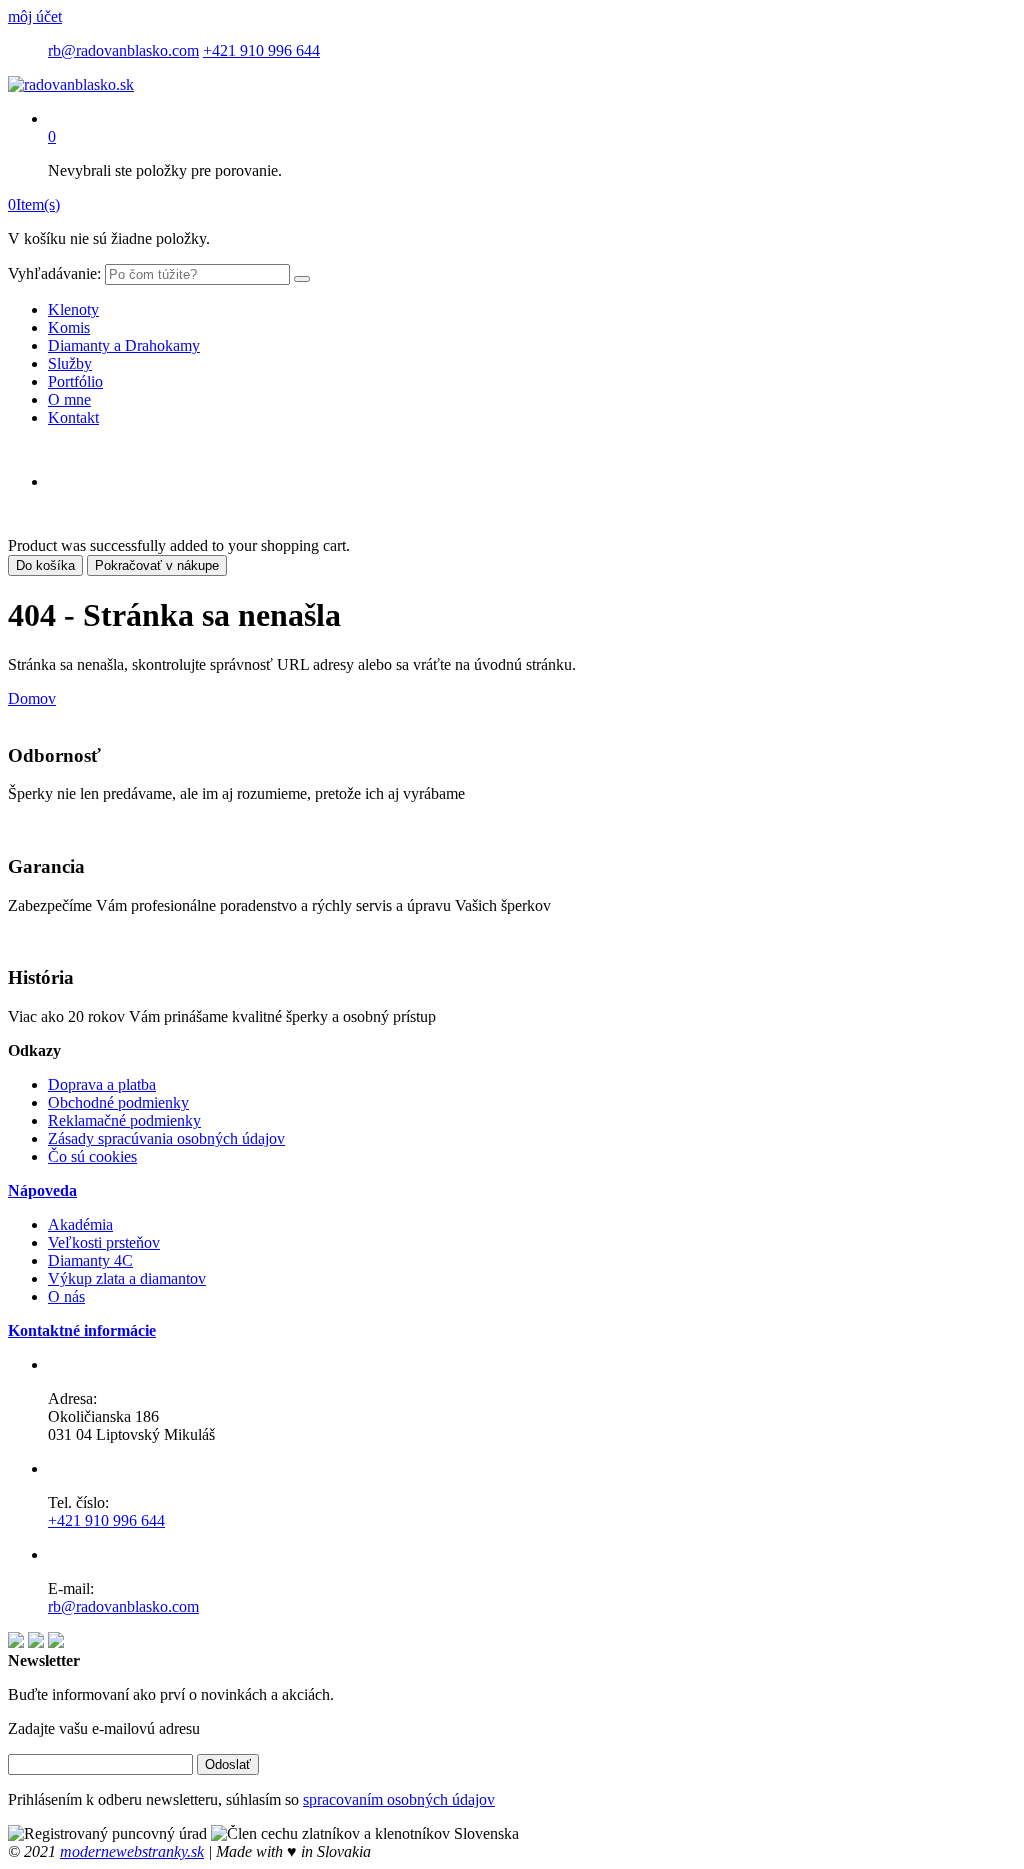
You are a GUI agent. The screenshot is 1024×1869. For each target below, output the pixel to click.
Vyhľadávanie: (54, 273)
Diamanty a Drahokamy (124, 345)
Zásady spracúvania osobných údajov (166, 1138)
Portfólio (75, 381)
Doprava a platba (102, 1084)
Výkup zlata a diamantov (127, 1278)
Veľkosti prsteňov (104, 1242)
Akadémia (80, 1224)
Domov (32, 698)
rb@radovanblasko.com (123, 50)
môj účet (35, 16)
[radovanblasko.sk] (71, 84)
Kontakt (73, 417)
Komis (69, 327)
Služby (70, 363)
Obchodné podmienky (118, 1102)
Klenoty (73, 309)
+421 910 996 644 (261, 50)
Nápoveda (42, 1190)
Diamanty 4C (90, 1260)
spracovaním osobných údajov (399, 1799)
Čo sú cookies (92, 1156)
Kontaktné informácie (82, 1330)
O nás (66, 1296)
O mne (69, 399)
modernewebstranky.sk (132, 1851)
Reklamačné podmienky (124, 1120)
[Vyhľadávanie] (302, 279)
